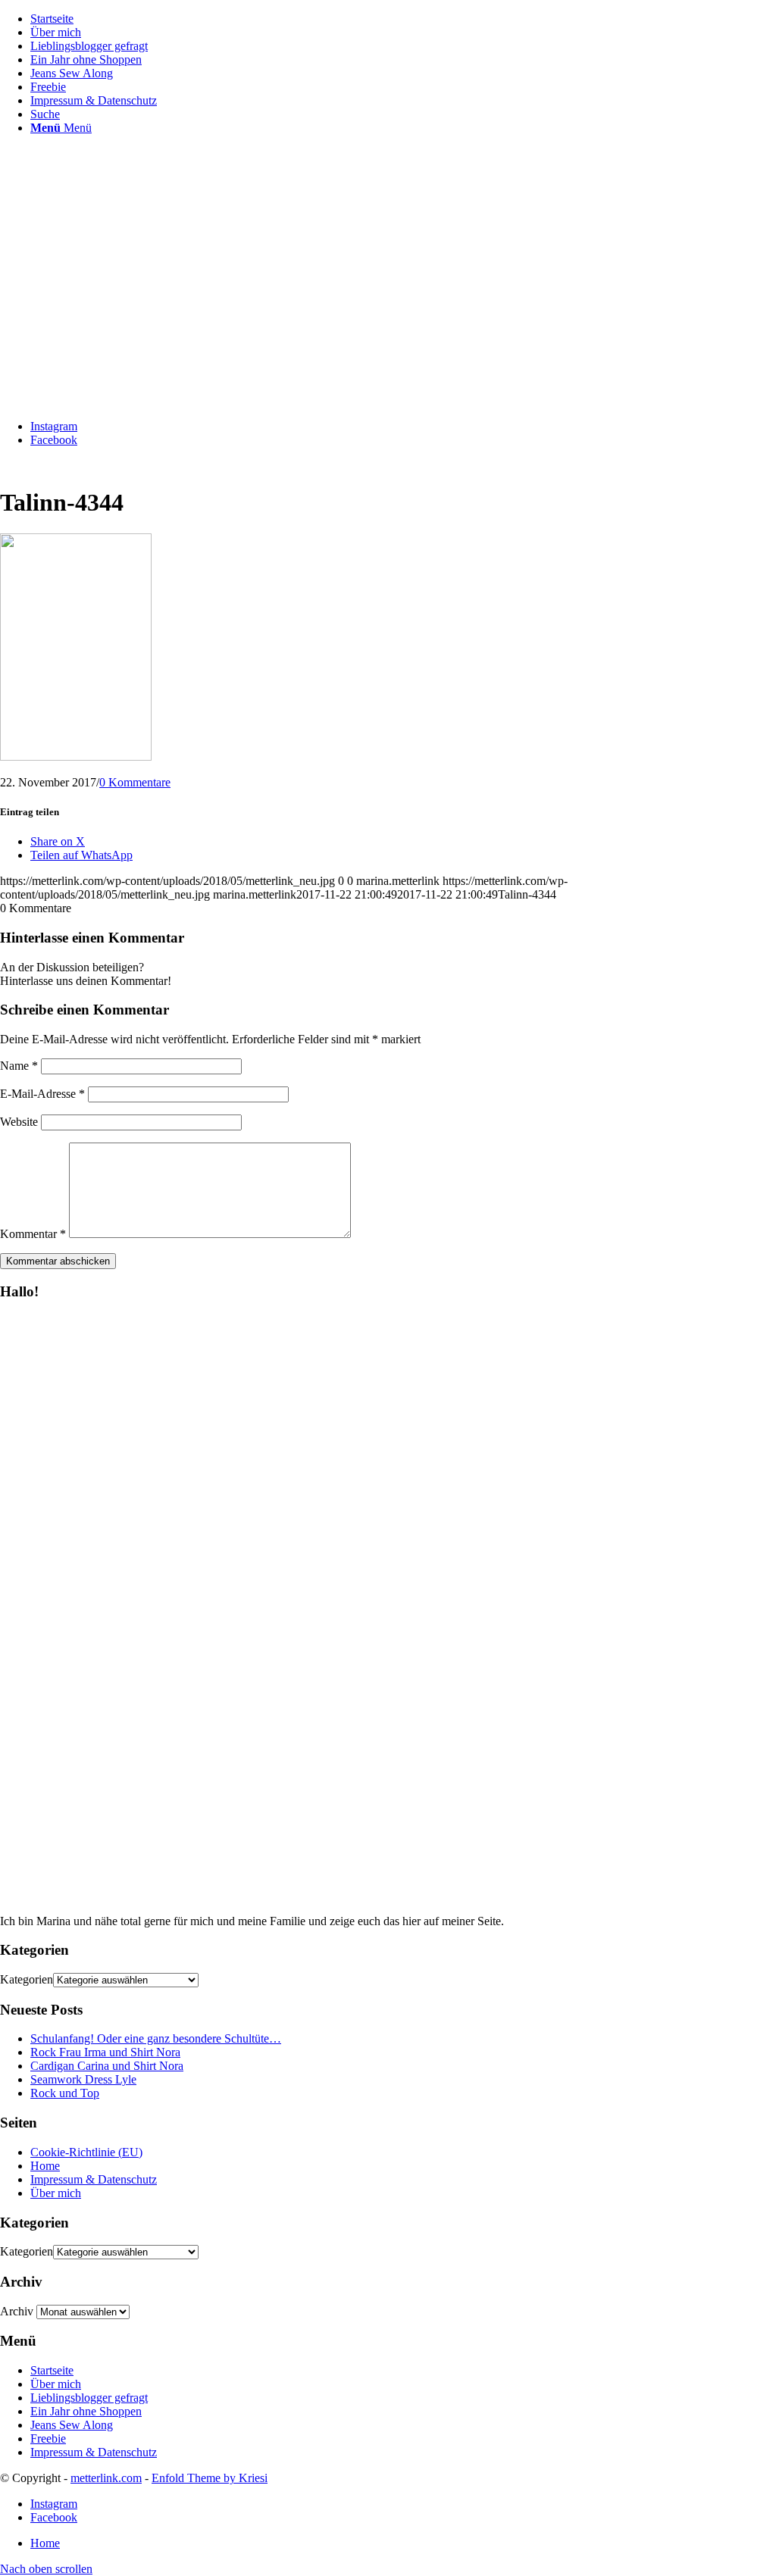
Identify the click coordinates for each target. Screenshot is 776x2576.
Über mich (56, 2193)
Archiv (17, 2311)
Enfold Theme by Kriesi (210, 2478)
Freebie (48, 2438)
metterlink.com (106, 2478)
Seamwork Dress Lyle (83, 2079)
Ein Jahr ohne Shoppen (86, 2411)
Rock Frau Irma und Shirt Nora (105, 2052)
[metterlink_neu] (114, 400)
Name (19, 1066)
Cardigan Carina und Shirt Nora (107, 2066)
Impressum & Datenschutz (94, 2179)
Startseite (52, 2370)
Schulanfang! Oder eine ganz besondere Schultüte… (156, 2038)
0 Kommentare (135, 782)
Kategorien (27, 1979)
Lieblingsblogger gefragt (89, 2398)
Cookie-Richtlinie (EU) (86, 2152)
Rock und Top (65, 2093)
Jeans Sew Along (72, 2425)
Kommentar (33, 1234)
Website (19, 1122)
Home (45, 2166)
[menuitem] (403, 19)
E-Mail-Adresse (42, 1094)
